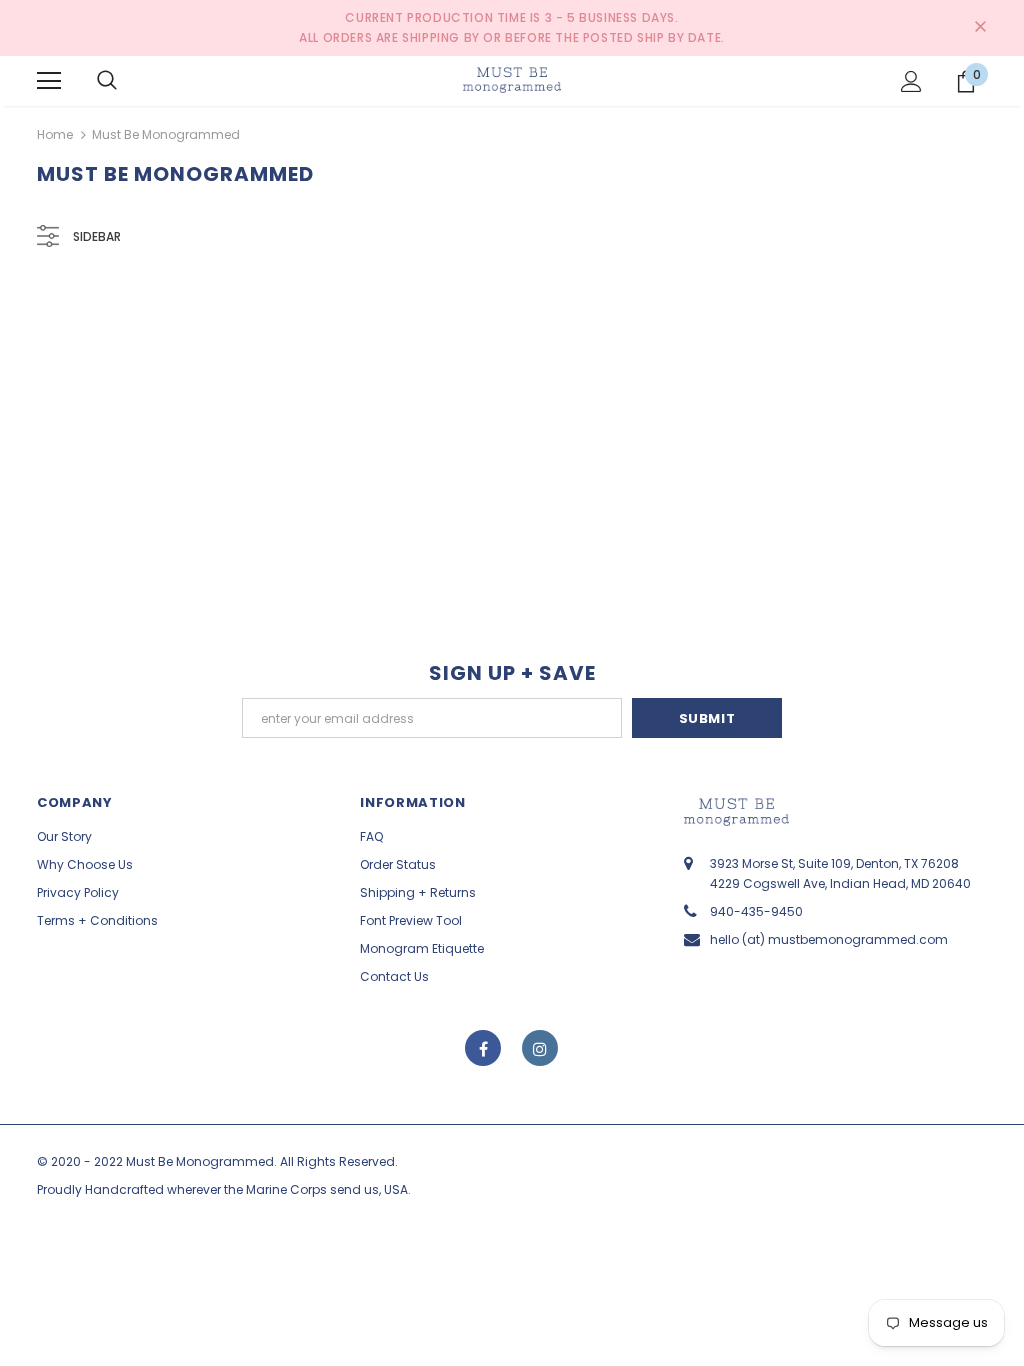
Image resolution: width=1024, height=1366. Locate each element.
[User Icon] (911, 81)
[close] (980, 28)
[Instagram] (540, 1048)
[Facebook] (483, 1048)
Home (55, 134)
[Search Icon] (107, 81)
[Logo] (512, 80)
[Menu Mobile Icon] (49, 81)
